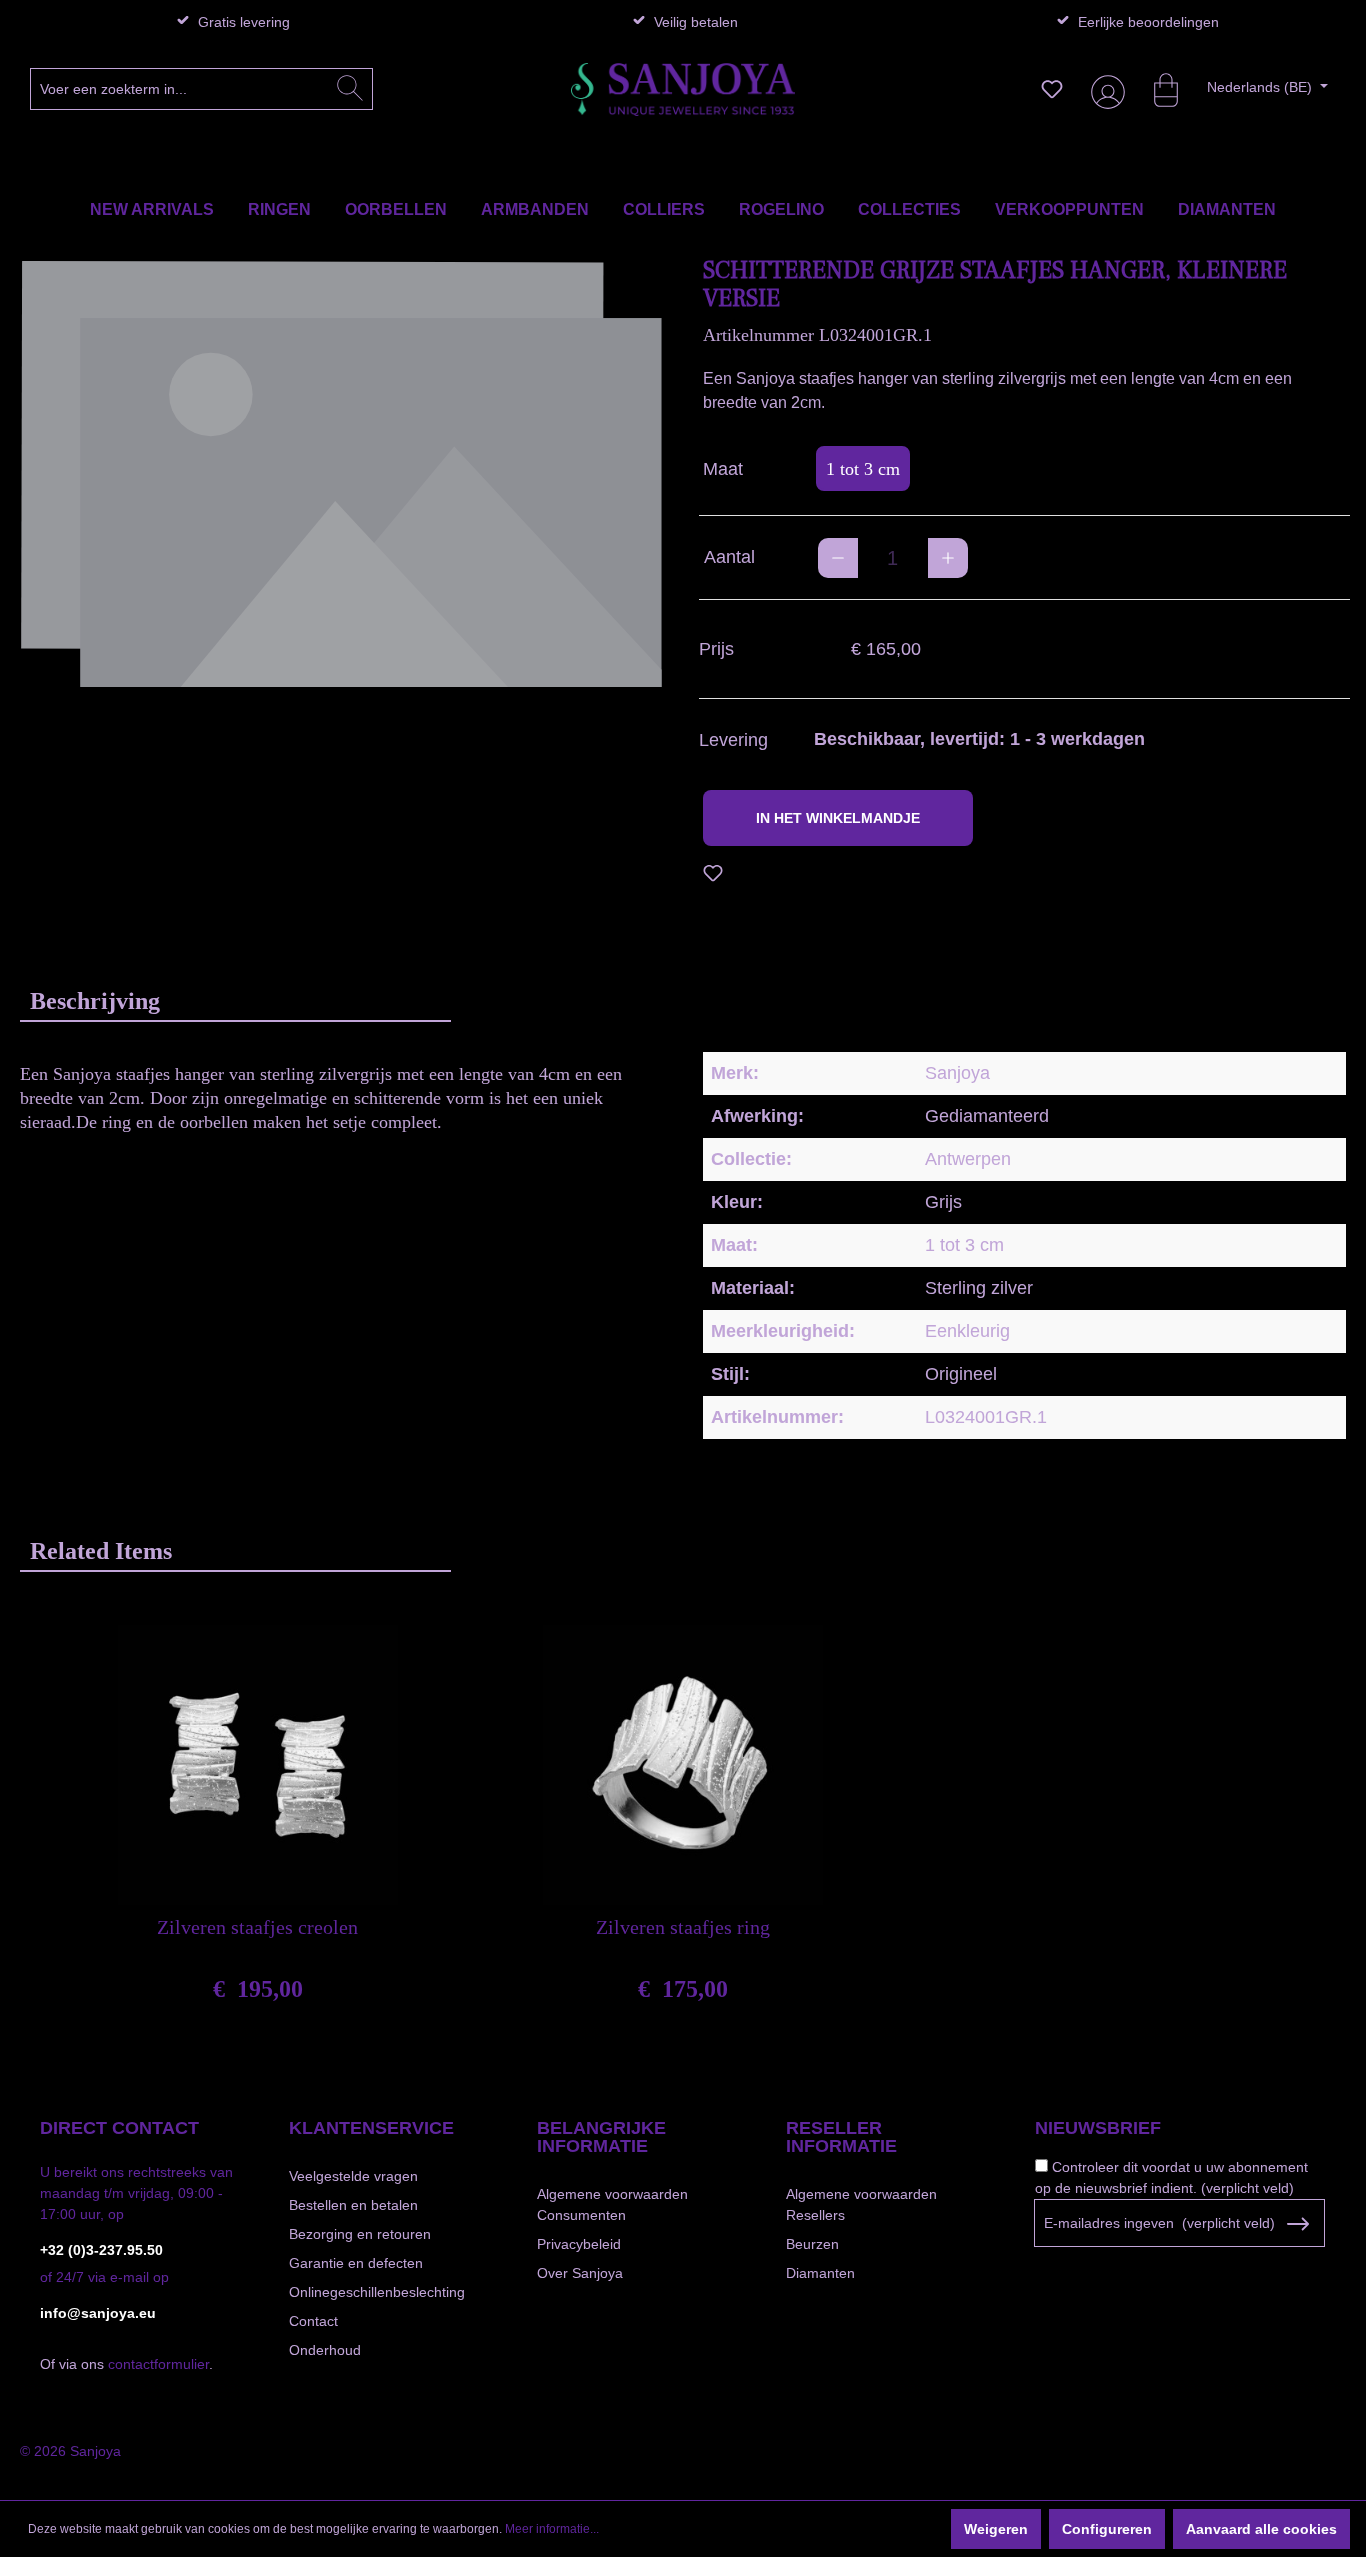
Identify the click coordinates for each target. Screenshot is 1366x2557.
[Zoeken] (350, 89)
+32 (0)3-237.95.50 (101, 2250)
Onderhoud (325, 2350)
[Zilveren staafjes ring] (683, 1765)
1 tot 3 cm (863, 469)
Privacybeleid (579, 2244)
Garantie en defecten (356, 2263)
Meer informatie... (552, 2529)
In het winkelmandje (838, 818)
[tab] (235, 1000)
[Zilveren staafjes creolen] (258, 1765)
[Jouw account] (1104, 89)
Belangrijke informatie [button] (601, 2137)
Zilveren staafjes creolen (257, 1927)
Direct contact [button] (119, 2128)
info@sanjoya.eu (98, 2313)
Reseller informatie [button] (841, 2137)
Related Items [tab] (101, 1551)
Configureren (1107, 2529)
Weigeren (996, 2529)
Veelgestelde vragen (353, 2176)
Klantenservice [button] (371, 2128)
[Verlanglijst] (1052, 89)
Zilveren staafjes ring (683, 1927)
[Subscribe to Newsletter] (1297, 2224)
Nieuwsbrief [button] (1098, 2128)
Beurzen (812, 2244)
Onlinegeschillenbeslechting (377, 2292)
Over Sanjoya (580, 2273)
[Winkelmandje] (1156, 89)
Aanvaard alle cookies (1261, 2529)
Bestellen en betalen (353, 2205)
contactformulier (158, 2364)
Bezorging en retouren (360, 2234)
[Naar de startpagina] (683, 89)
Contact (313, 2321)
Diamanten (820, 2273)
